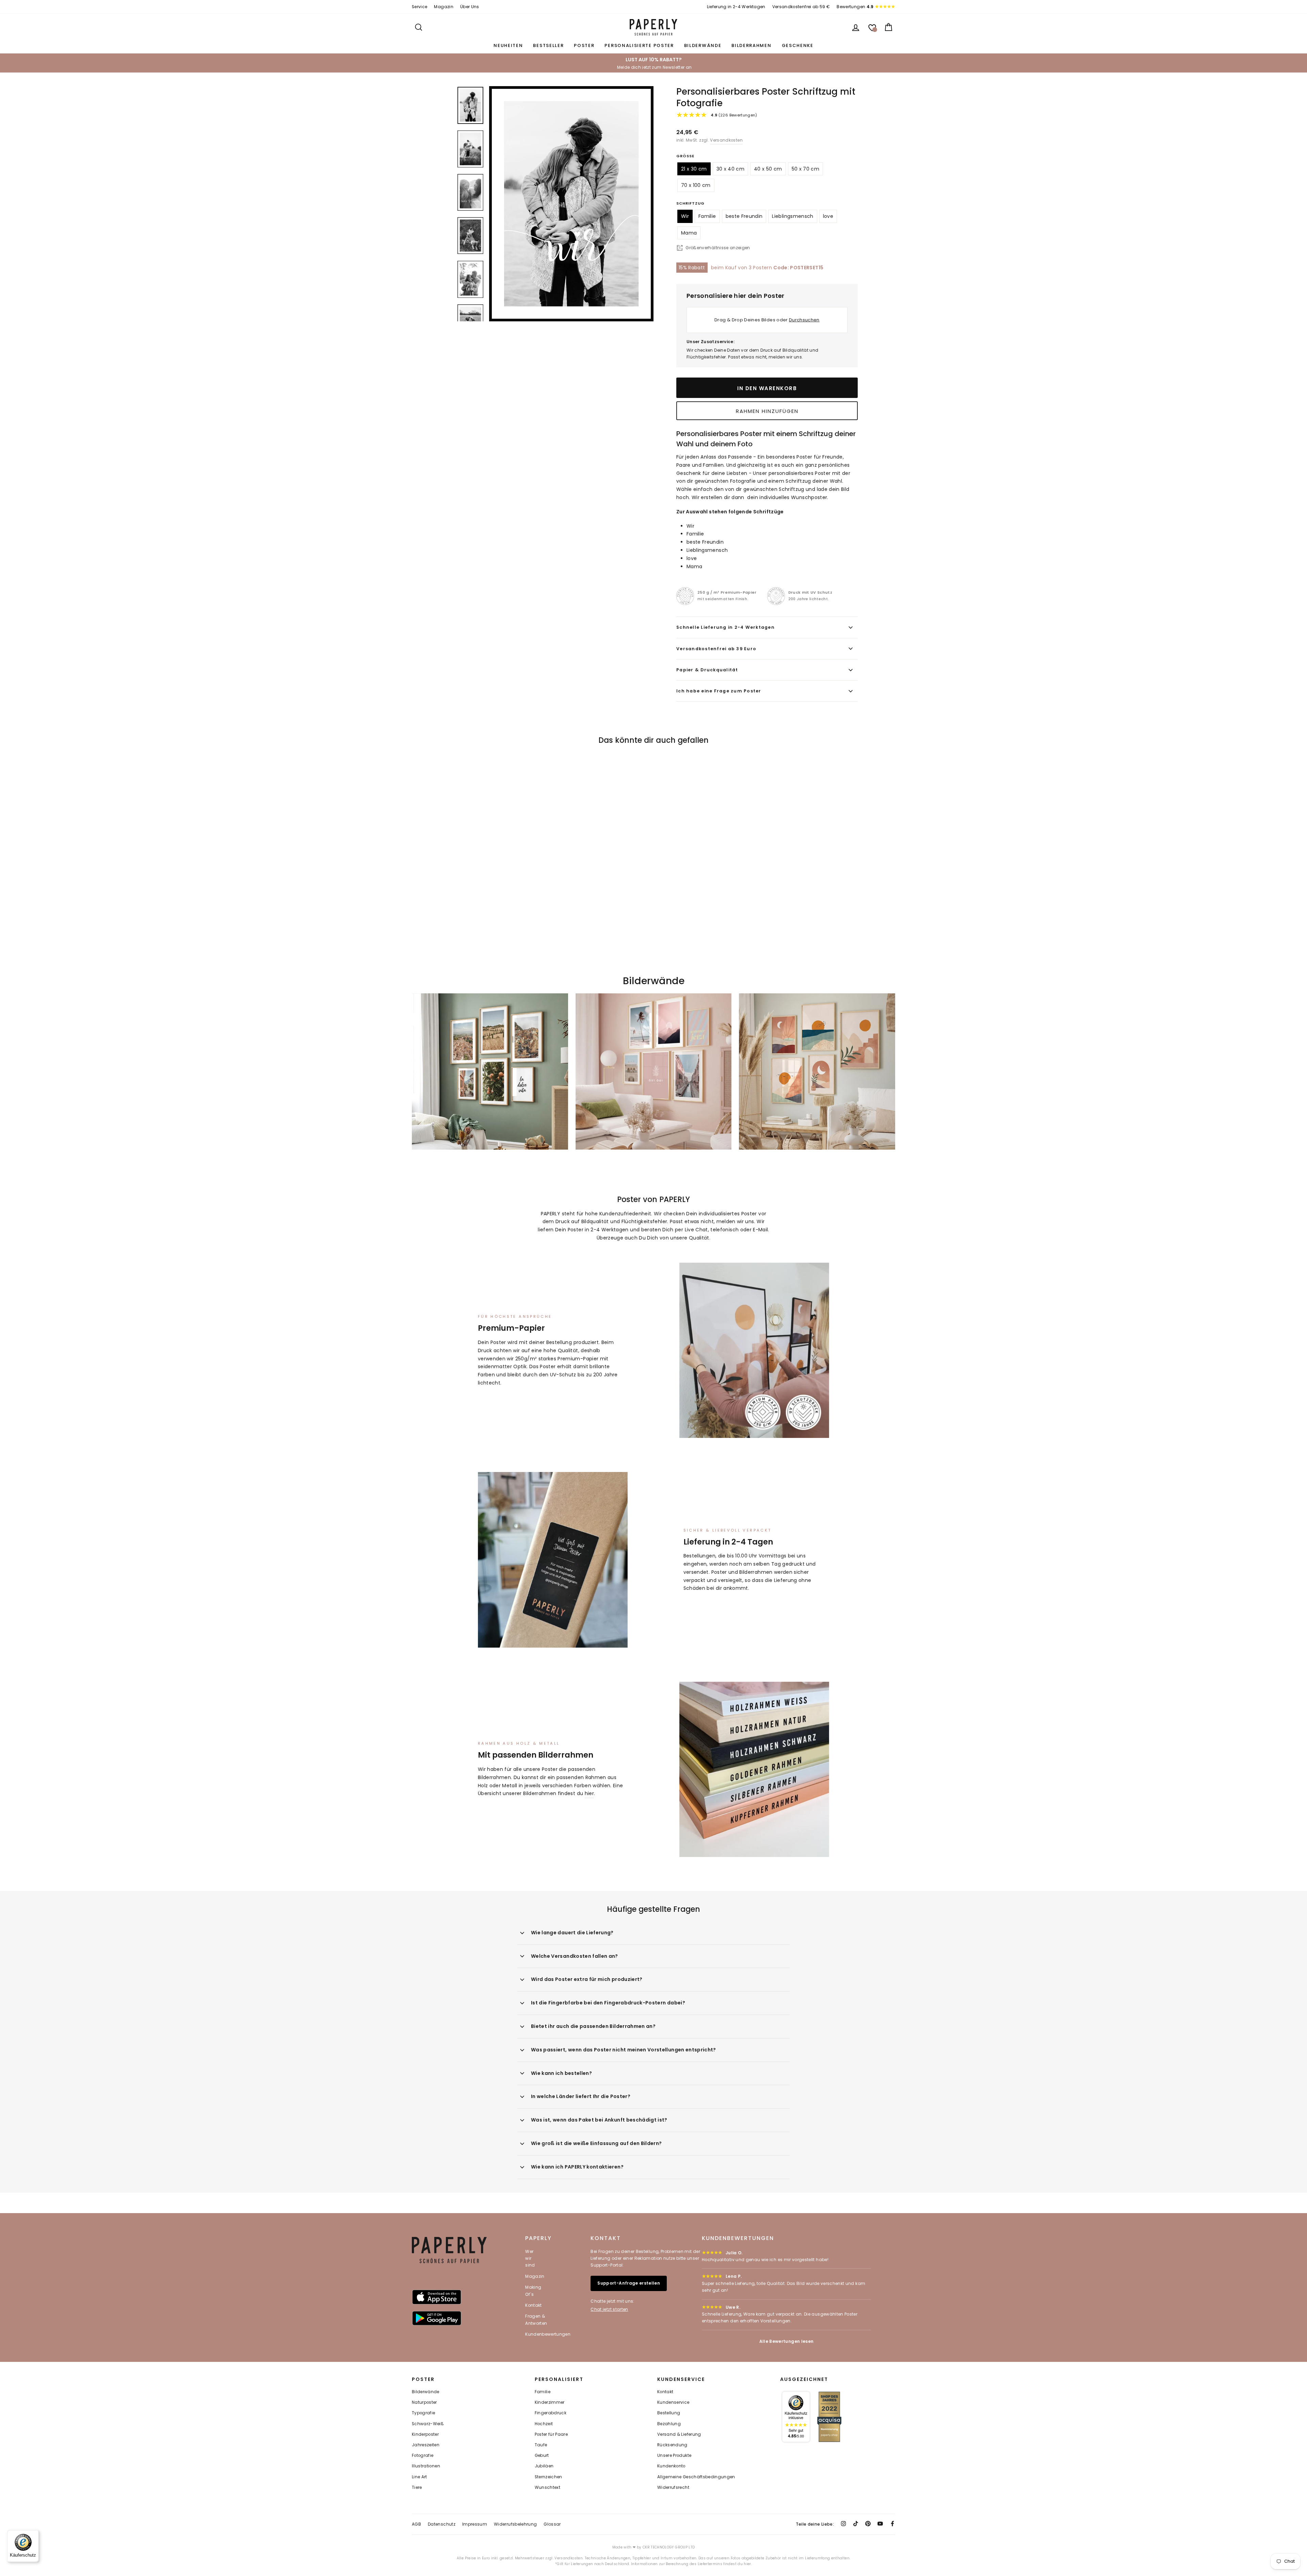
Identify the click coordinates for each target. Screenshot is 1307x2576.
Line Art (419, 2477)
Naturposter (424, 2402)
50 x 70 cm (806, 169)
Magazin (443, 7)
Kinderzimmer (550, 2402)
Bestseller (548, 45)
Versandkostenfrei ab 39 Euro (716, 649)
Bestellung (669, 2413)
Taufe (541, 2445)
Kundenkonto (671, 2466)
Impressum (475, 2524)
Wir (685, 216)
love (828, 216)
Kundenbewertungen (548, 2334)
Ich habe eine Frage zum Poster (719, 691)
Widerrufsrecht (673, 2487)
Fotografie (423, 2455)
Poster (584, 45)
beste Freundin (744, 216)
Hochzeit (544, 2424)
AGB (416, 2524)
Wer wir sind (530, 2258)
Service (419, 7)
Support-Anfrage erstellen (629, 2283)
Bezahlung (669, 2424)
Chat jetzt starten (609, 2309)
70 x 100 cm (696, 185)
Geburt (542, 2455)
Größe (685, 156)
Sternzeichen (548, 2477)
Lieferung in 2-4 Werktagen (736, 7)
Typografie (424, 2413)
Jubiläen (544, 2466)
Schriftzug (690, 203)
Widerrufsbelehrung (515, 2524)
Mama (689, 233)
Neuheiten (508, 45)
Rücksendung (672, 2445)
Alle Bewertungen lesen (787, 2341)
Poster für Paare (551, 2434)
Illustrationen (426, 2466)
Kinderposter (425, 2434)
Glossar (552, 2524)
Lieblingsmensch (793, 216)
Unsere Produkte (674, 2455)
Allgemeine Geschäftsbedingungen (696, 2477)
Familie (707, 216)
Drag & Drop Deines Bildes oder (767, 320)
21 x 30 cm (694, 169)
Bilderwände (703, 45)
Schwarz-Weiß (428, 2424)
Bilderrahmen (751, 45)
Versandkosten (726, 140)
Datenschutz (442, 2524)
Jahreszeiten (426, 2445)
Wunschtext (548, 2487)
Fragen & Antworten (536, 2319)
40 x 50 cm (768, 169)
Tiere (417, 2487)
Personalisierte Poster (639, 45)
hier (589, 1793)
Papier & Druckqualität (707, 670)
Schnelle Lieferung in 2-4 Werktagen (725, 627)
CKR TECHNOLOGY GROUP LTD (669, 2547)
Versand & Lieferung (679, 2434)
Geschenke (798, 45)
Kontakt (533, 2305)
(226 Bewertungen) (734, 115)
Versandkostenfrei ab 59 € (801, 7)
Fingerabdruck (551, 2413)
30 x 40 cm (731, 169)
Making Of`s (533, 2291)
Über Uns (470, 7)
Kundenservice (673, 2402)
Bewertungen (855, 7)
